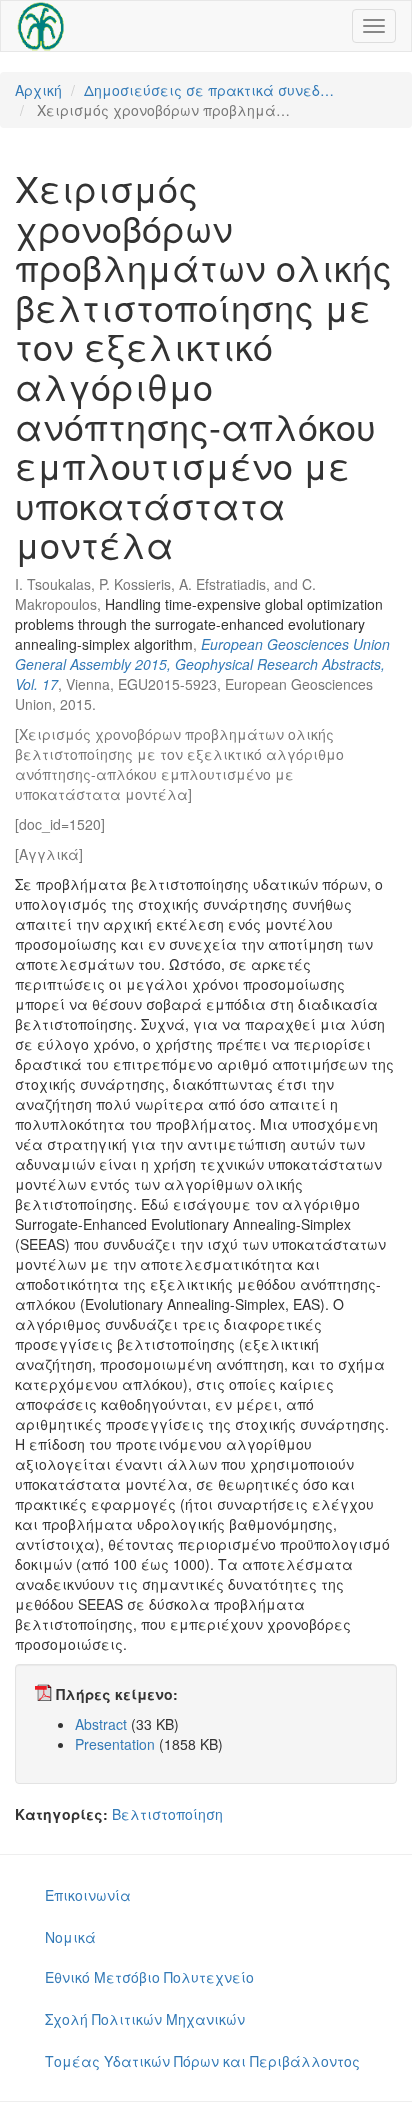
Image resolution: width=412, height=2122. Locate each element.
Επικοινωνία (88, 1895)
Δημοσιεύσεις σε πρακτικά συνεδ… (209, 90)
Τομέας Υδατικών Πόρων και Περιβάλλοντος (202, 2061)
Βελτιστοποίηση (167, 1814)
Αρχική (38, 90)
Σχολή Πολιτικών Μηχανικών (145, 2019)
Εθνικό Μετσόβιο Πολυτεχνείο (149, 1977)
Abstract (101, 1724)
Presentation (115, 1744)
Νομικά (70, 1937)
